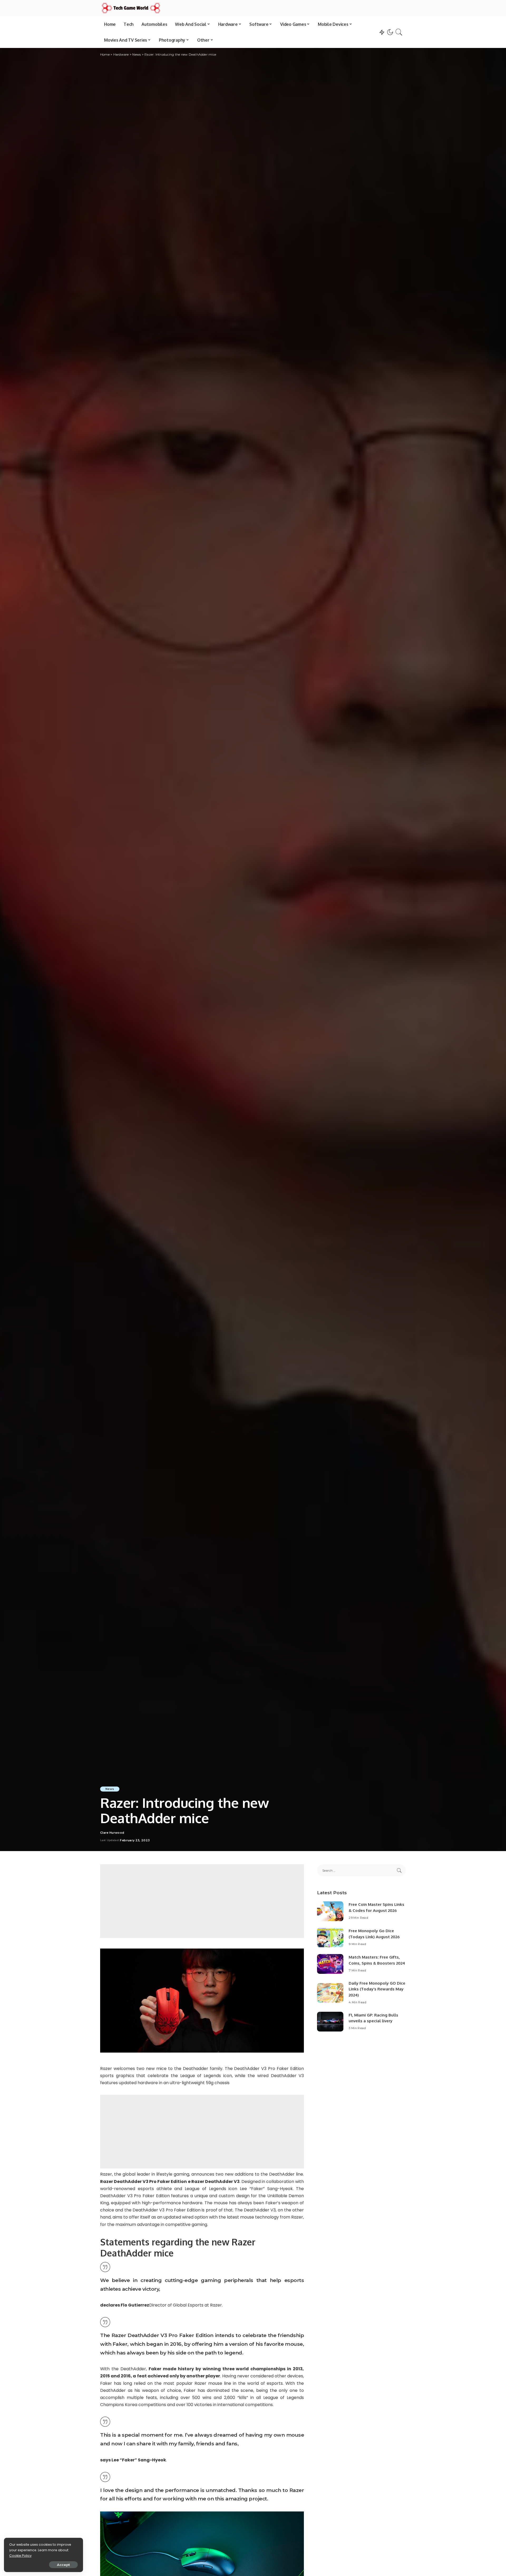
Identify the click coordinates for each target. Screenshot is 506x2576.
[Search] (399, 32)
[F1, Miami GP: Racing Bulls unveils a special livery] (330, 2022)
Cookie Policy (20, 2556)
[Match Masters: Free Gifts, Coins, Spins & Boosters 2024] (330, 1964)
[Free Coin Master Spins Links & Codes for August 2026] (330, 1911)
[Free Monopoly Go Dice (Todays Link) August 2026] (330, 1938)
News (110, 1789)
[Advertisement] (202, 1901)
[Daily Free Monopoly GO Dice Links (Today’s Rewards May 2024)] (330, 1993)
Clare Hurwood (112, 1833)
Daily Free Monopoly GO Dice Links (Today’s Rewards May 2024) (377, 1989)
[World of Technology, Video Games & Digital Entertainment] (131, 8)
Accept (63, 2565)
